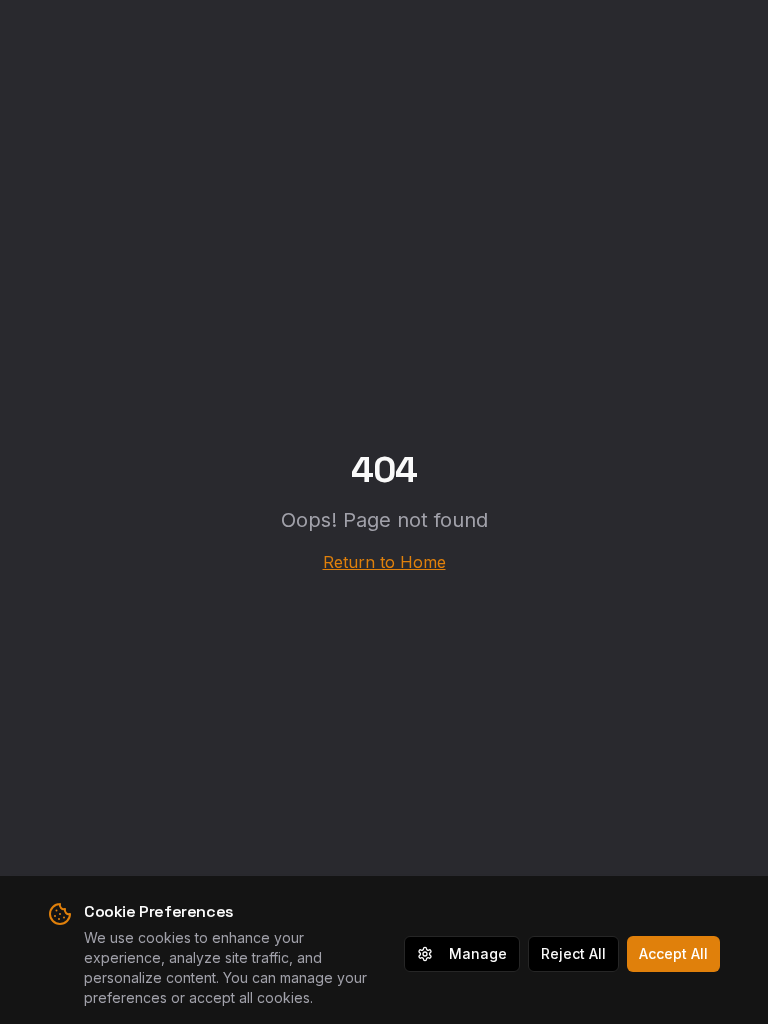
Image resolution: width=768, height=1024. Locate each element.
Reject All (573, 953)
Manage (478, 953)
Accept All (673, 953)
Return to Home (384, 562)
